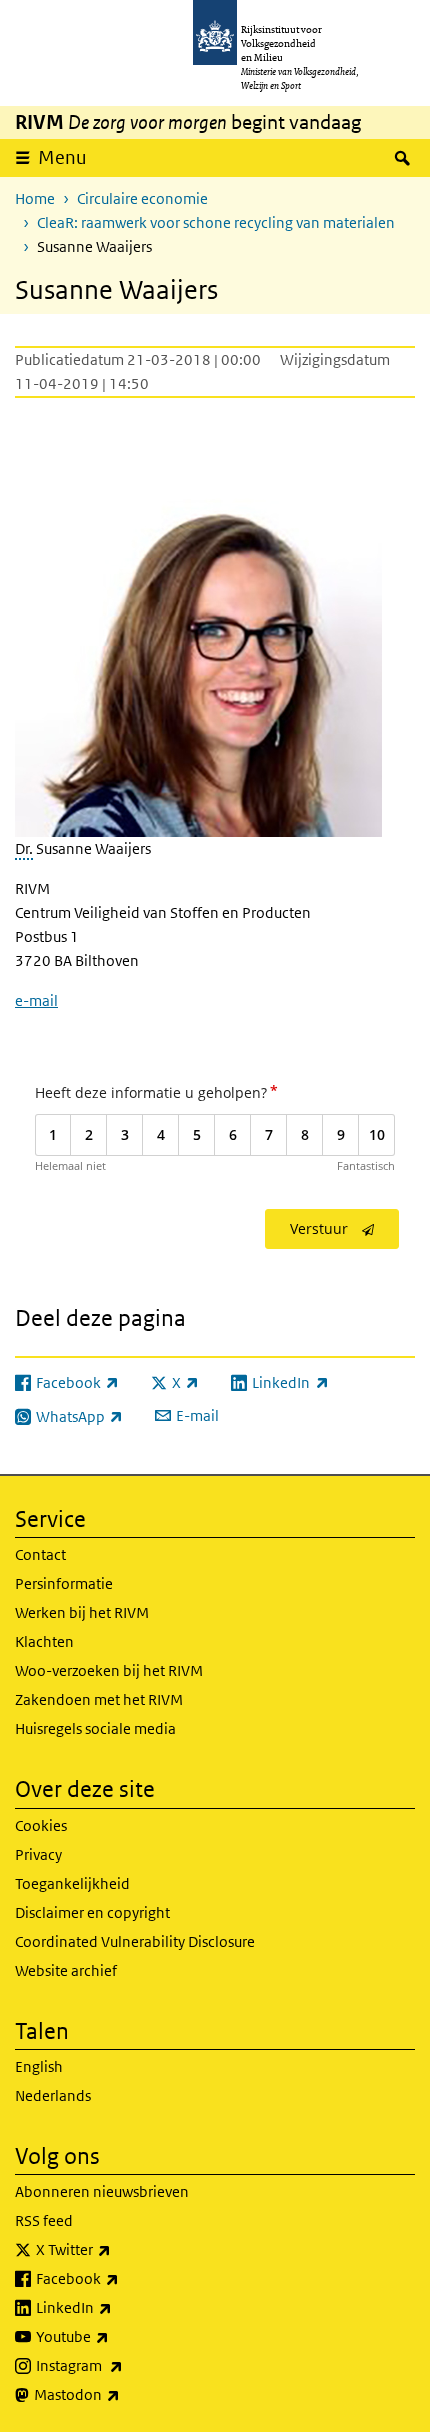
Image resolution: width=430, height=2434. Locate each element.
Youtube (116, 2336)
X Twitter (117, 2249)
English (39, 2066)
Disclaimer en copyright (92, 1912)
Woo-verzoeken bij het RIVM (109, 1670)
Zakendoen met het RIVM (99, 1699)
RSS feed (44, 2220)
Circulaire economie (142, 198)
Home (35, 198)
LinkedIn (118, 2307)
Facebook (121, 2278)
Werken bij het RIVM (82, 1612)
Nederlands (53, 2095)
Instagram (123, 2365)
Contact (40, 1554)
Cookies (41, 1825)
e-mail (36, 1000)
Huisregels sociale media (95, 1728)
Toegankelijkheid (72, 1883)
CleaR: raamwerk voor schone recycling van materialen (216, 222)
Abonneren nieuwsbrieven (102, 2191)
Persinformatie (64, 1583)
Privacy (38, 1854)
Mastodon (121, 2394)
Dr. (24, 848)
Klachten (44, 1641)
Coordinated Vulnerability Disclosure (135, 1941)
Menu (62, 157)
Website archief (66, 1970)
